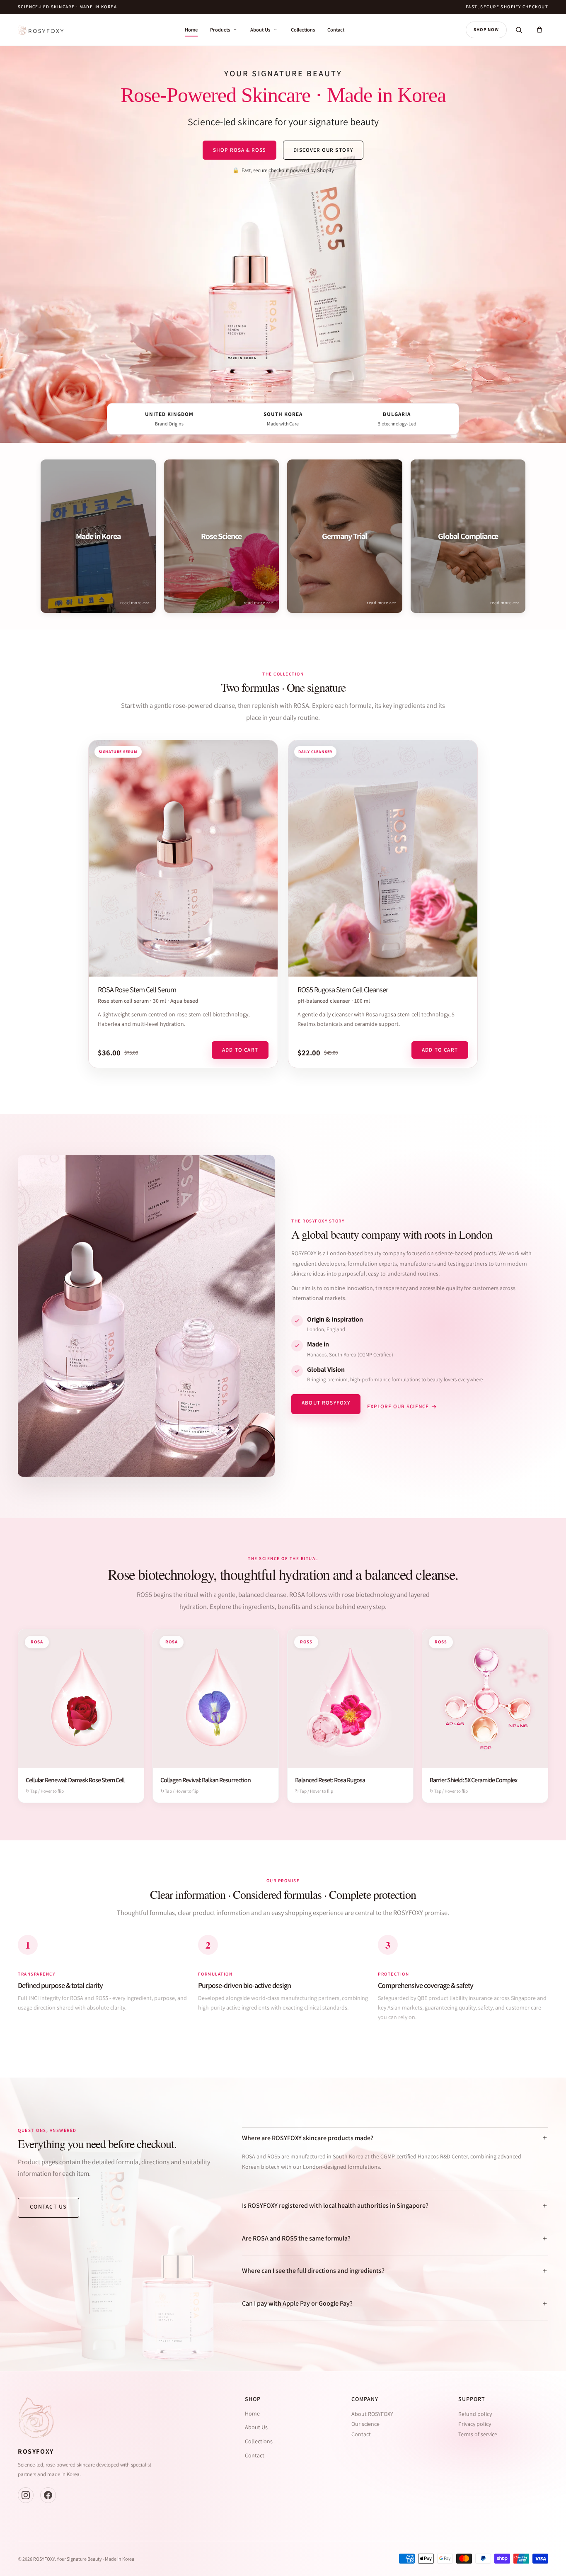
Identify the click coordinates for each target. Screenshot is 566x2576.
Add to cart (240, 1050)
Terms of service (478, 2434)
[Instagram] (26, 2495)
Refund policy (475, 2414)
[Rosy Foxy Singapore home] (41, 30)
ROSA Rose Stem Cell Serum (137, 989)
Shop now (486, 29)
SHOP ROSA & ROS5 (239, 150)
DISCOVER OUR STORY (323, 150)
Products (220, 30)
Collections (303, 30)
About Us (260, 30)
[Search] (519, 30)
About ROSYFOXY (326, 1403)
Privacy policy (475, 2424)
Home (191, 30)
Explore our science (398, 1406)
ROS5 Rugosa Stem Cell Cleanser (343, 989)
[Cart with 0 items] (539, 30)
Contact (336, 30)
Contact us (48, 2207)
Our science (365, 2424)
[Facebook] (48, 2495)
